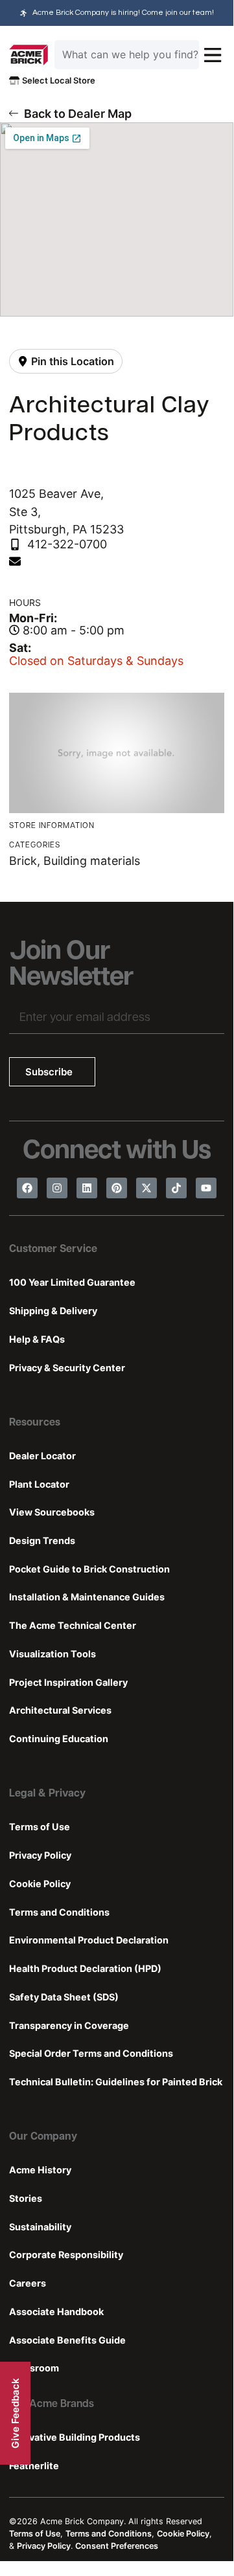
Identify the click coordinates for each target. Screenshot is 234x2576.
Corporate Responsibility (66, 2255)
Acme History (40, 2170)
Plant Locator (39, 1484)
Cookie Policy (40, 1884)
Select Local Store (57, 80)
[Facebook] (27, 1188)
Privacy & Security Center (67, 1368)
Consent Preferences (117, 2546)
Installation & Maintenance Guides (87, 1597)
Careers (28, 2283)
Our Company (43, 2137)
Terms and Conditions (59, 1912)
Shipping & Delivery (53, 1311)
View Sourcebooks (52, 1512)
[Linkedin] (87, 1188)
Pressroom (34, 2368)
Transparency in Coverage (69, 2025)
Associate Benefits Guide (67, 2340)
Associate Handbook (56, 2312)
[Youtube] (206, 1188)
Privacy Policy (40, 1855)
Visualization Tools (53, 1654)
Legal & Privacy (47, 1794)
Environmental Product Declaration (89, 1940)
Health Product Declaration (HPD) (85, 1968)
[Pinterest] (117, 1188)
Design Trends (42, 1540)
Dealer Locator (42, 1456)
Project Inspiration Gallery (68, 1682)
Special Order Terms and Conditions (91, 2053)
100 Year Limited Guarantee (72, 1282)
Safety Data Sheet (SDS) (64, 1997)
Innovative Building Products (75, 2437)
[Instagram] (57, 1188)
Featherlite (34, 2466)
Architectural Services (60, 1710)
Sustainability (40, 2227)
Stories (26, 2198)
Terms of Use (40, 1827)
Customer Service (53, 1249)
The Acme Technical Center (73, 1625)
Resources (35, 1423)
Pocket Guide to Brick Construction (89, 1569)
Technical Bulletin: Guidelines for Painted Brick (116, 2082)
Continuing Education (59, 1739)
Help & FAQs (37, 1339)
